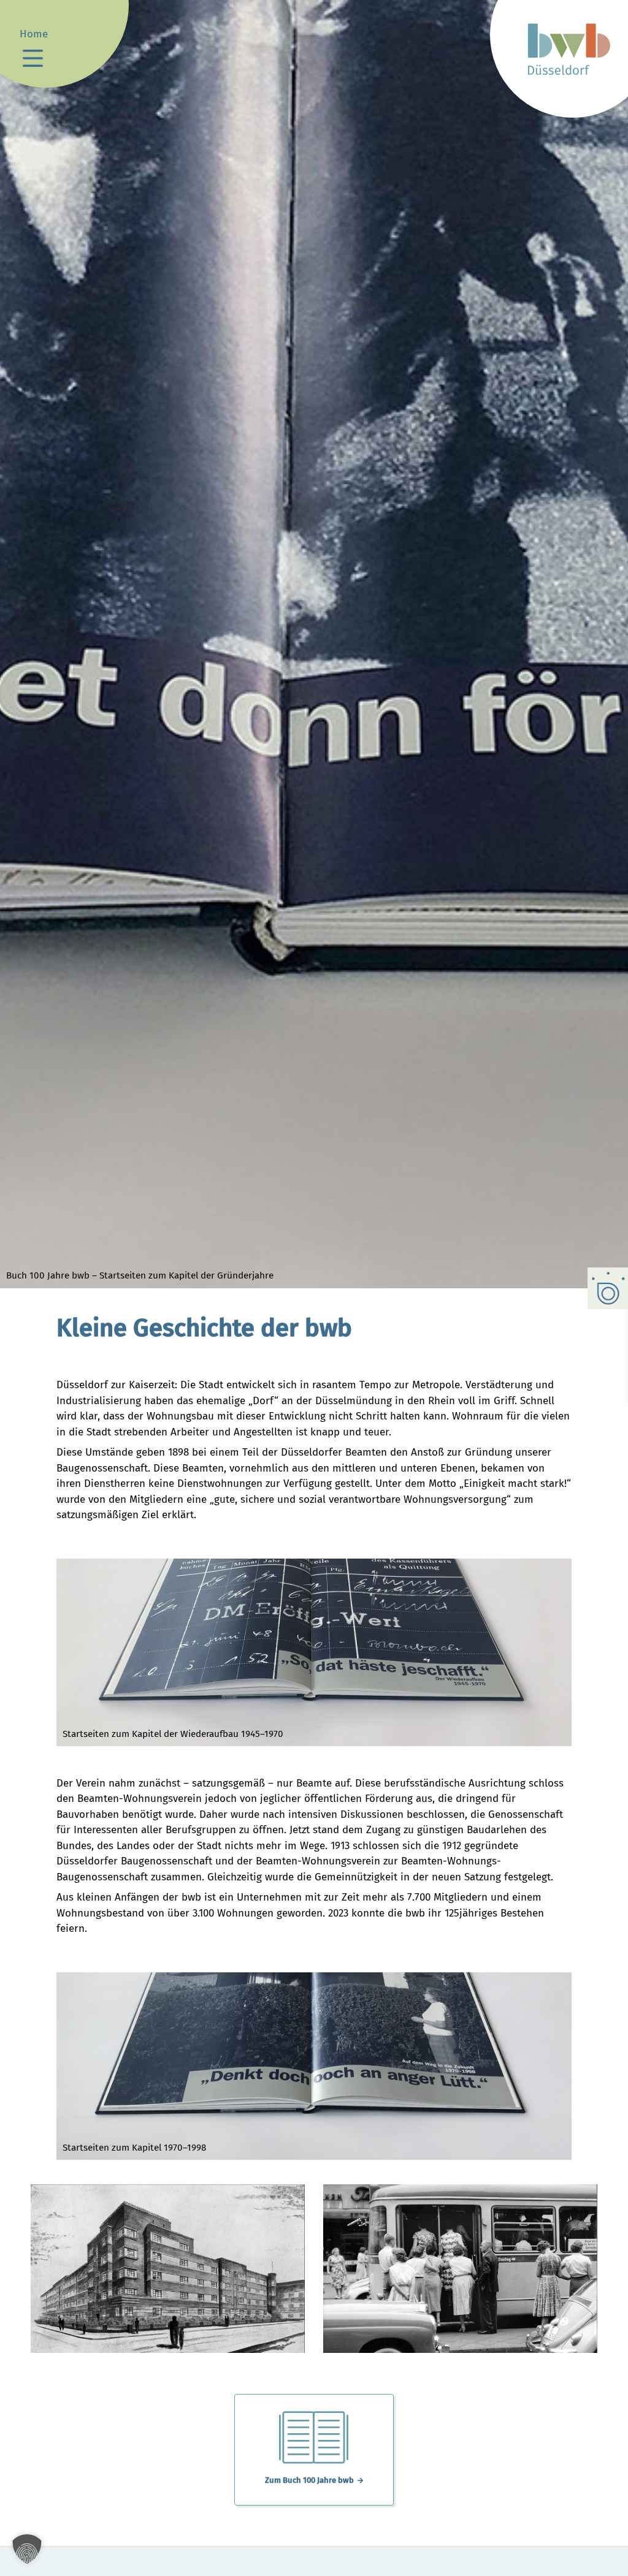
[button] (27, 2549)
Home (34, 34)
